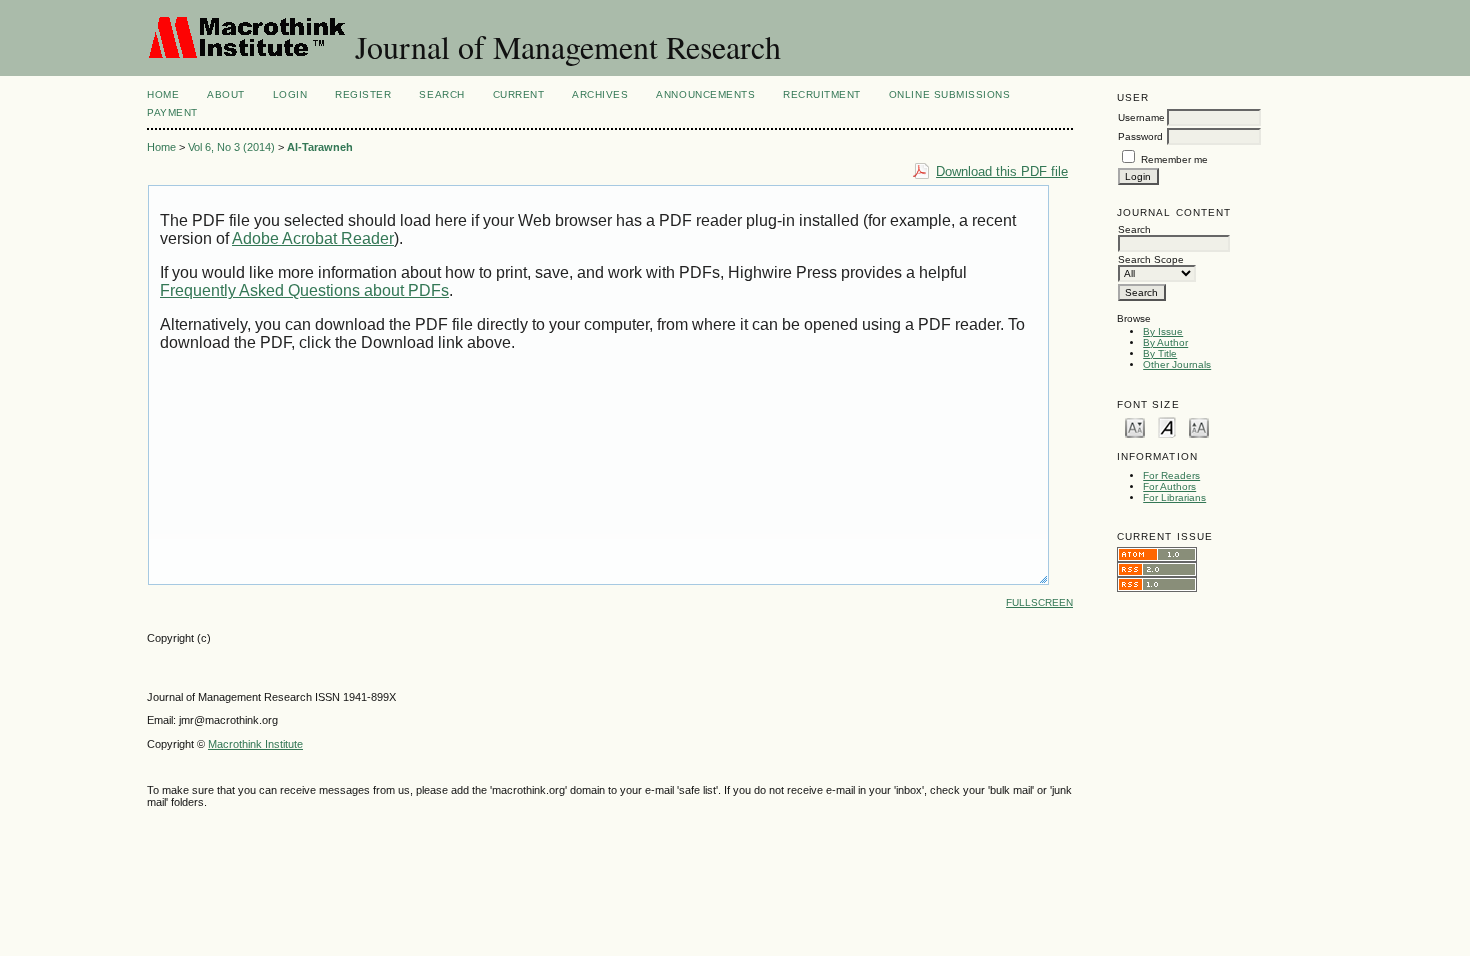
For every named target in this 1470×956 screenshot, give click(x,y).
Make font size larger (1199, 426)
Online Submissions (949, 94)
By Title (1160, 353)
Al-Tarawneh (320, 147)
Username (1141, 117)
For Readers (1171, 475)
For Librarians (1174, 497)
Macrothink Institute (255, 744)
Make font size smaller (1135, 426)
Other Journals (1177, 364)
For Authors (1169, 486)
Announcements (705, 94)
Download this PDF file (1002, 171)
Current (519, 94)
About (226, 94)
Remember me (1174, 159)
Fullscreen (1039, 602)
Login (290, 94)
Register (363, 94)
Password (1140, 136)
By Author (1165, 342)
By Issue (1163, 331)
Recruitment (822, 94)
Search (441, 94)
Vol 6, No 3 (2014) (231, 147)
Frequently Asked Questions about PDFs (304, 290)
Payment (172, 112)
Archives (600, 94)
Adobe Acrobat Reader (313, 238)
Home (163, 94)
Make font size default (1167, 426)
